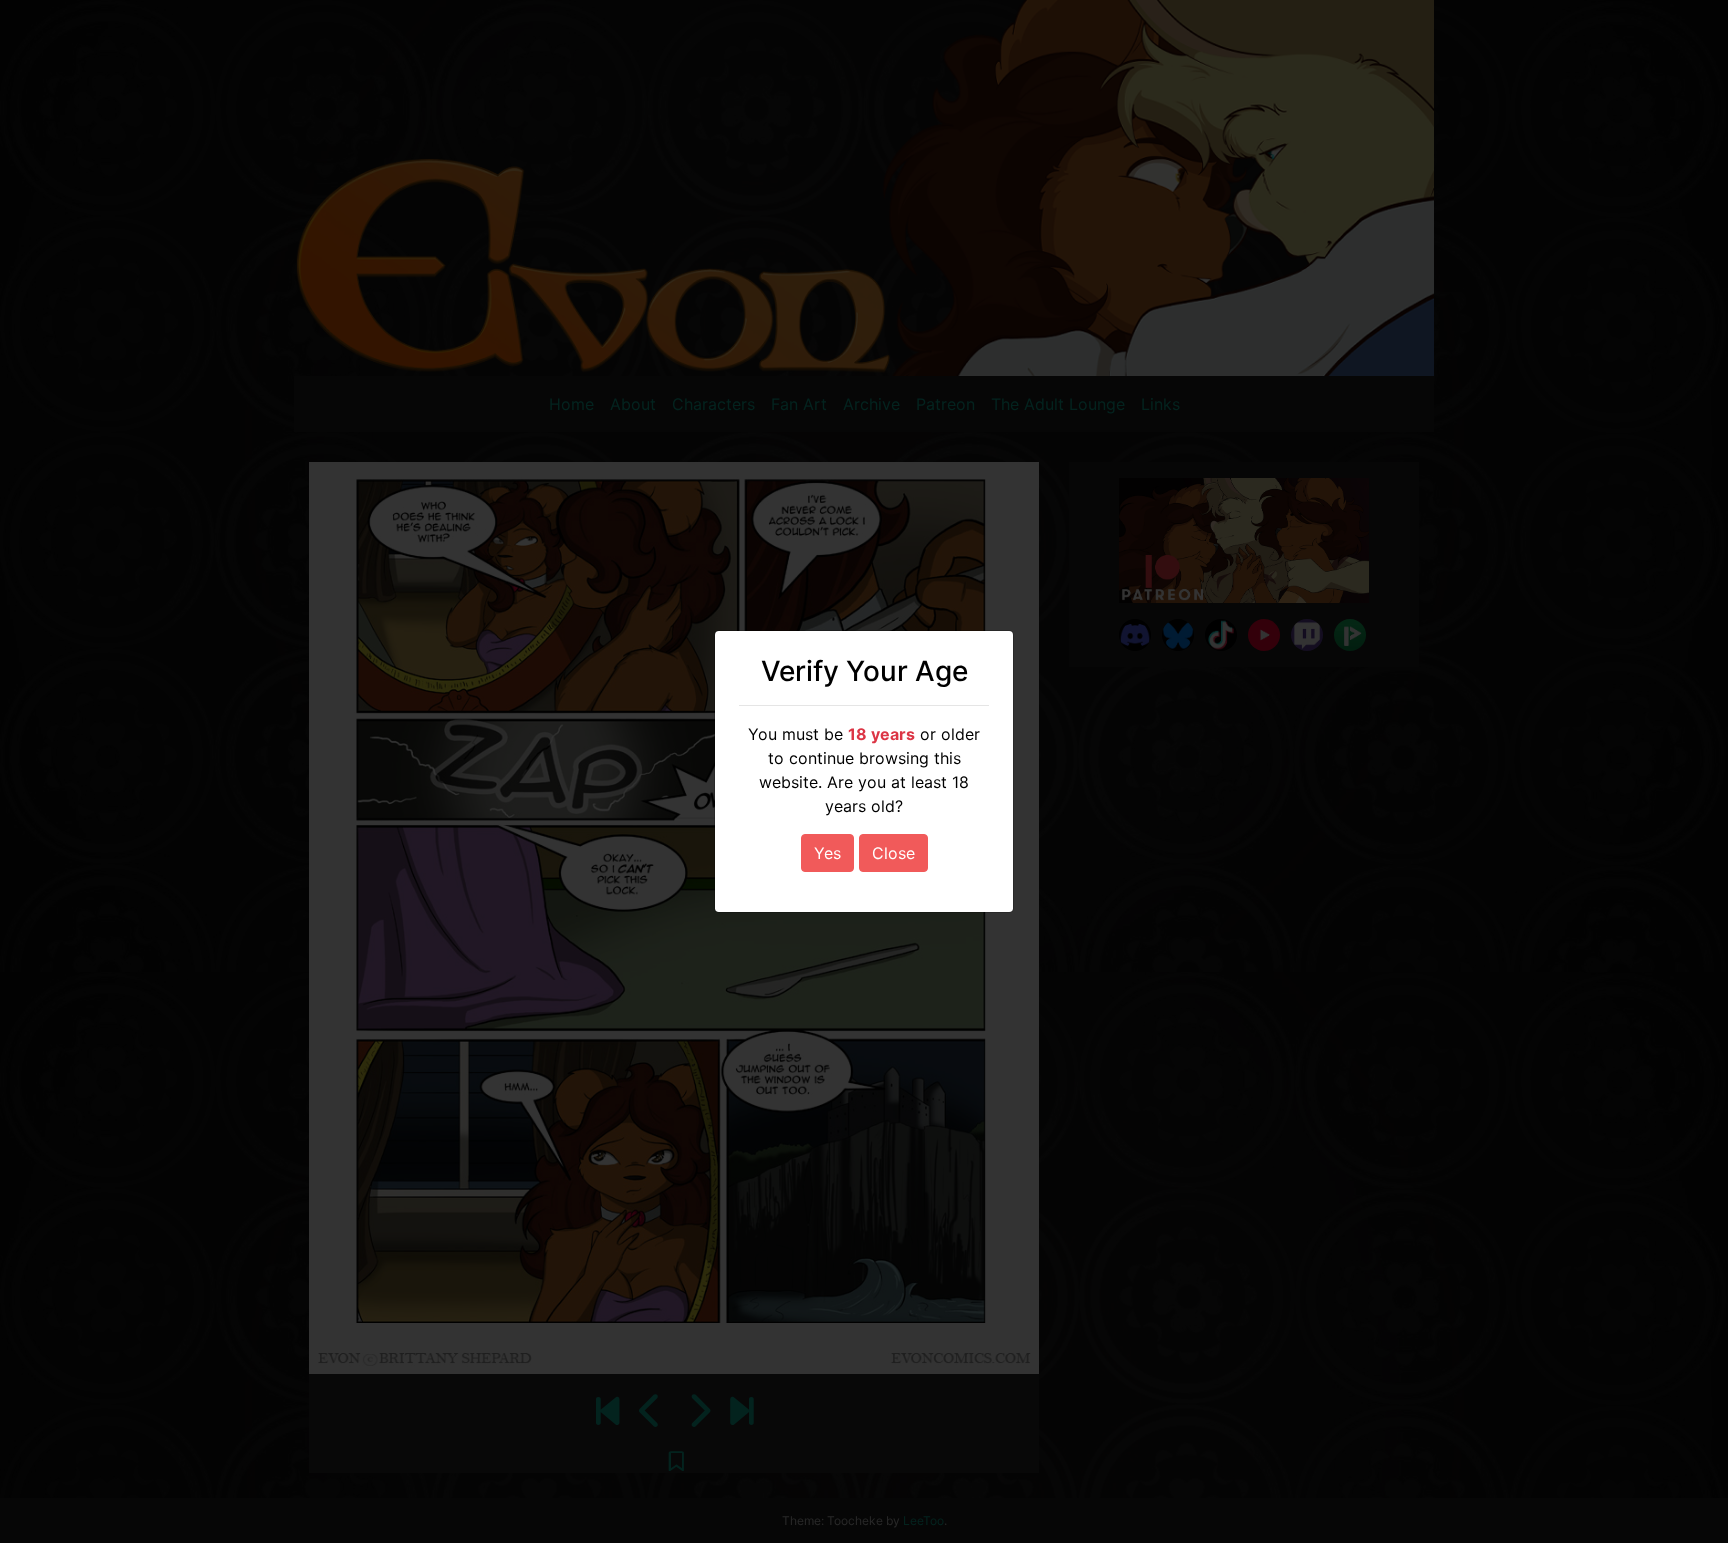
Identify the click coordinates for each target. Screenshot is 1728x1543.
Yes (827, 853)
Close (893, 853)
